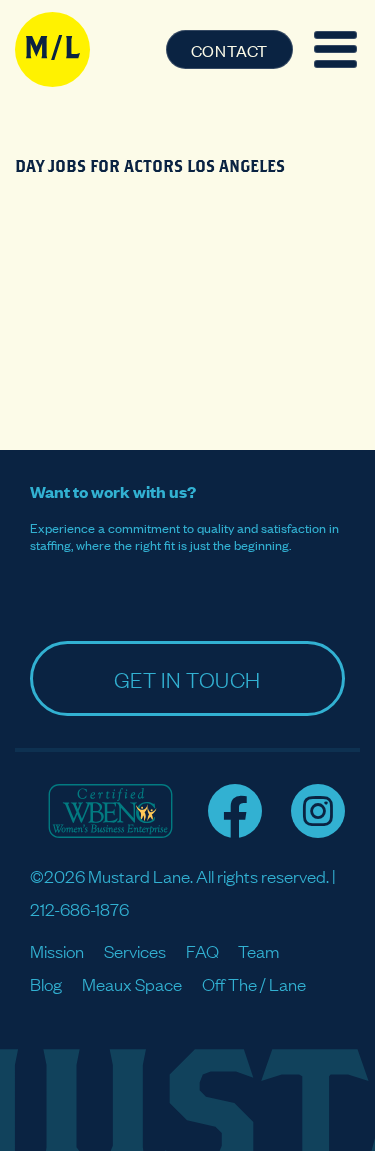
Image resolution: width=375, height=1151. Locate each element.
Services (135, 950)
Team (258, 950)
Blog (46, 983)
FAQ (202, 950)
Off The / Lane (254, 983)
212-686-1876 (79, 908)
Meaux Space (132, 983)
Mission (57, 950)
